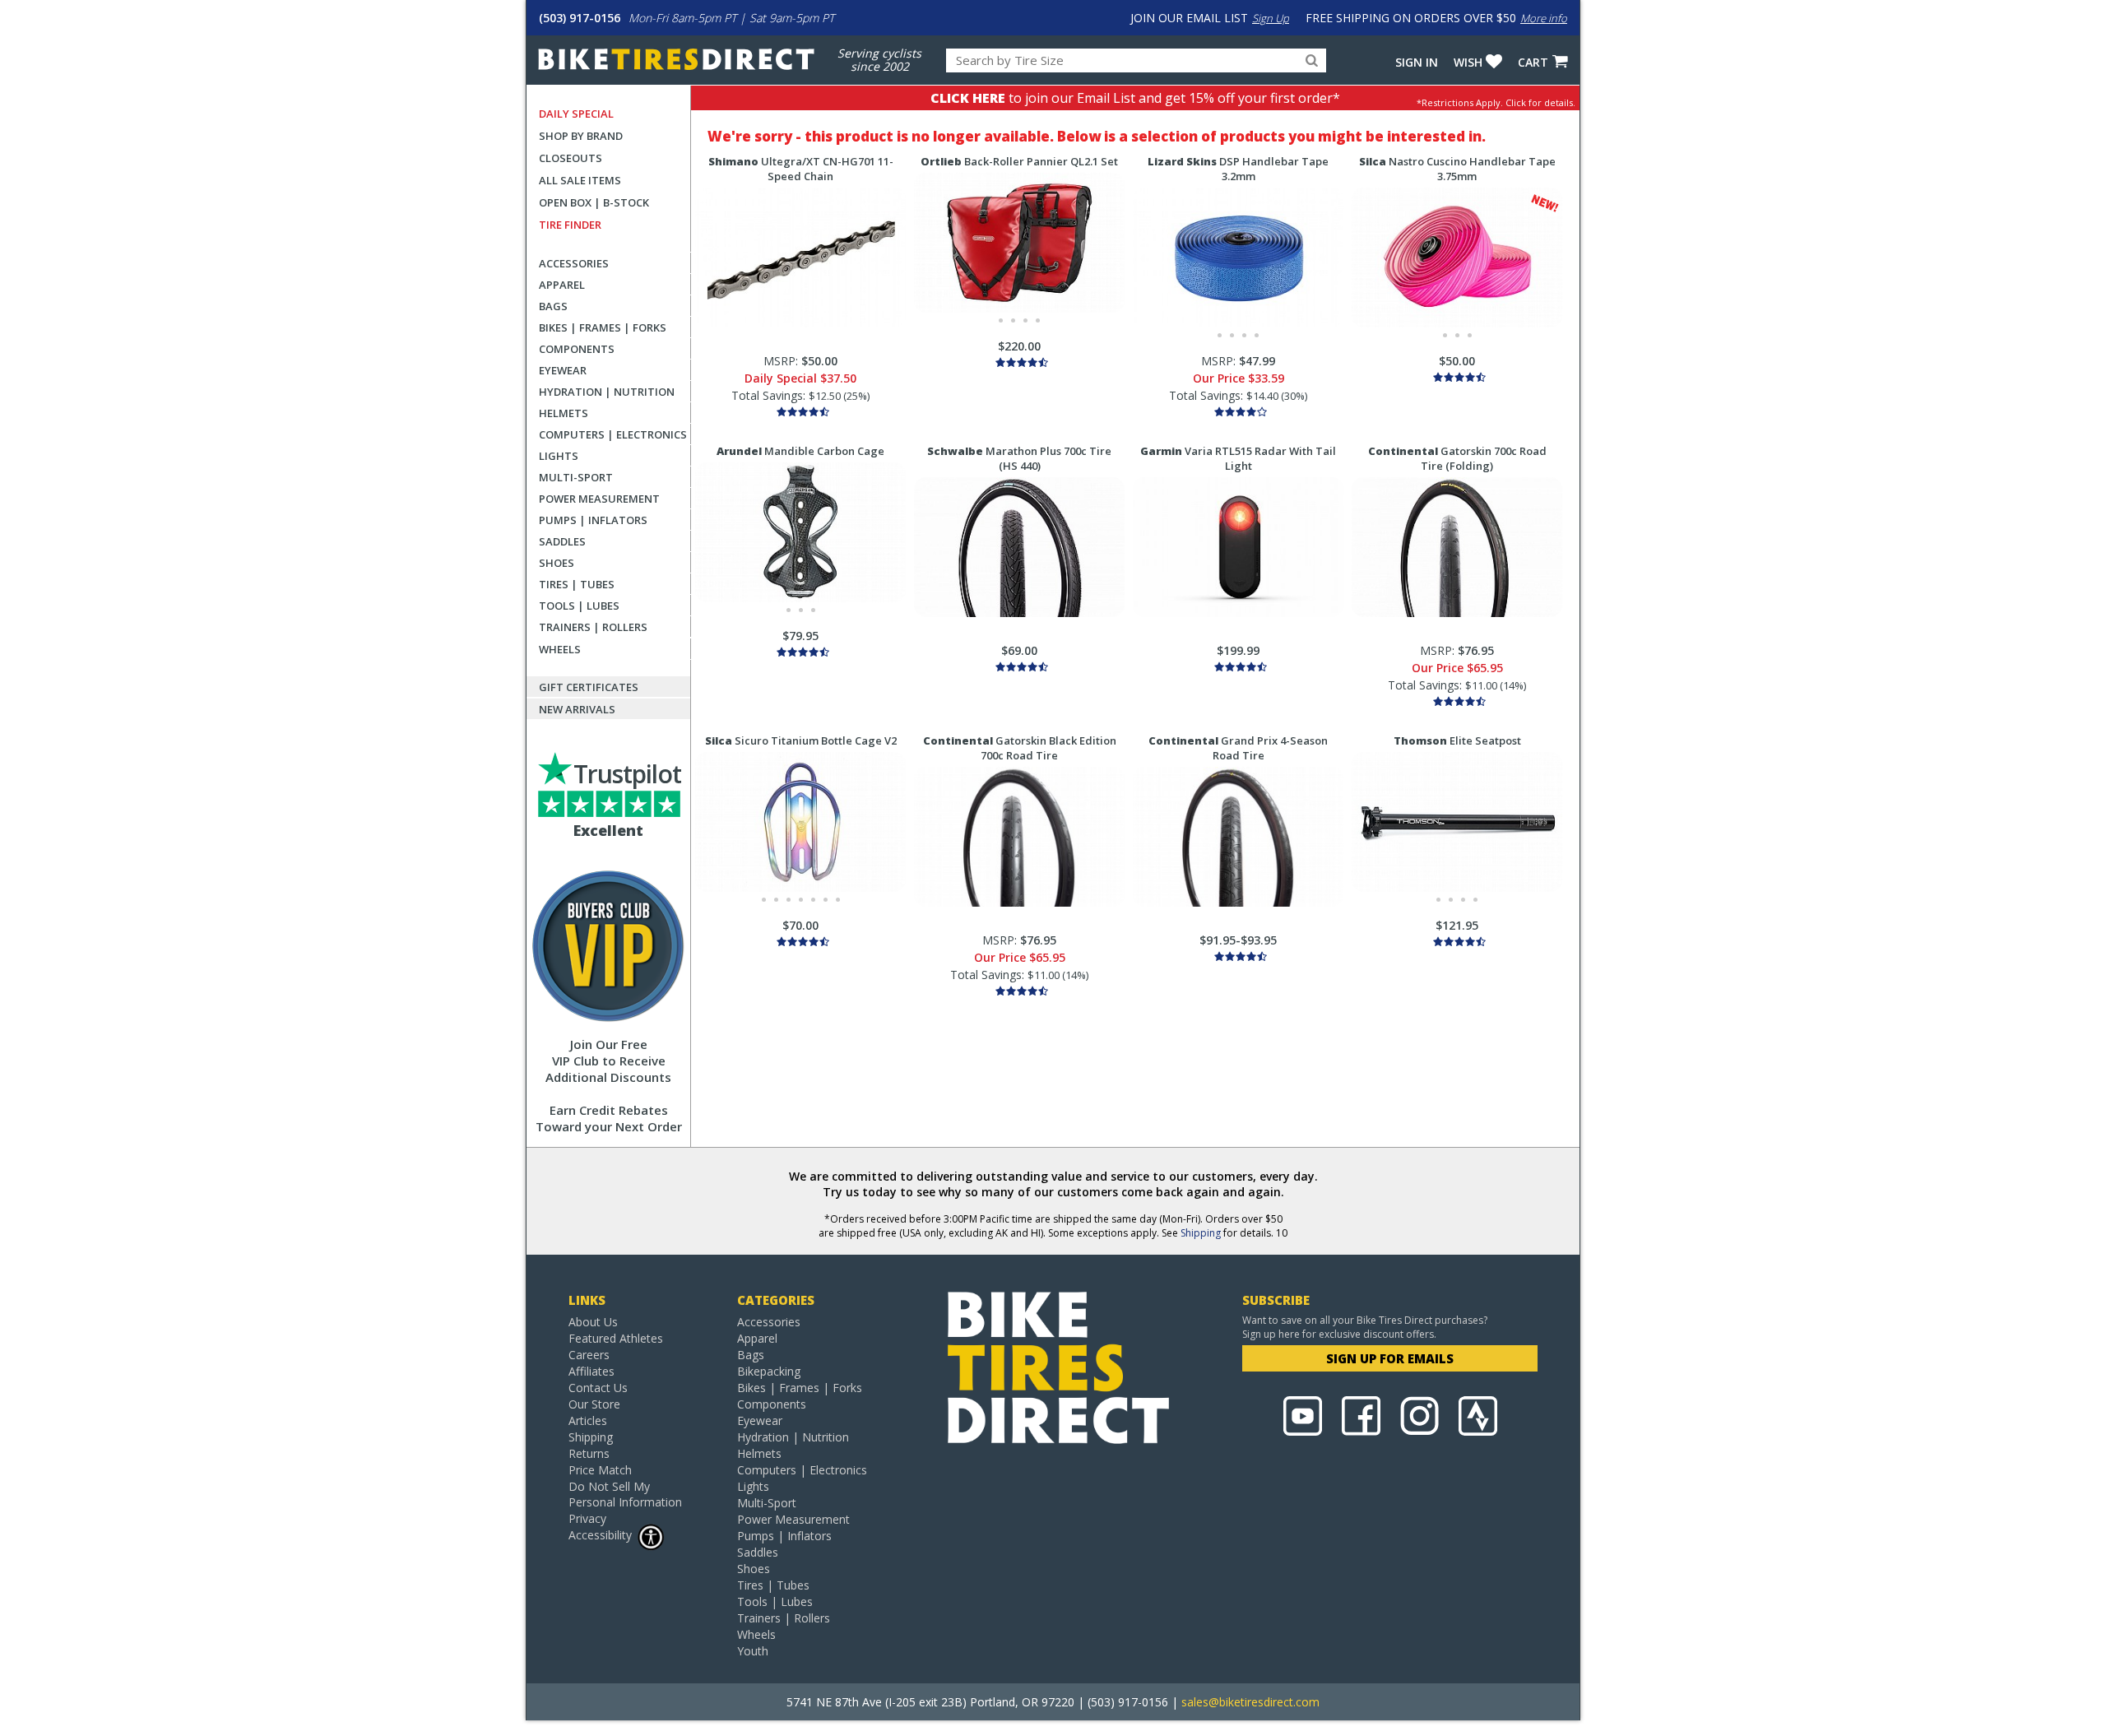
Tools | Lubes (579, 606)
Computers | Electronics (613, 434)
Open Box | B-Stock (594, 202)
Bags (553, 306)
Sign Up (1271, 18)
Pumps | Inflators (593, 520)
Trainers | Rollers (593, 627)
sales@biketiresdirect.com (1250, 1702)
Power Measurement (599, 499)
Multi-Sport (576, 477)
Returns (589, 1453)
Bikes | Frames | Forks (603, 327)
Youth (753, 1651)
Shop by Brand (581, 136)
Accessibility (600, 1535)
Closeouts (571, 158)
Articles (588, 1420)
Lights (559, 456)
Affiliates (591, 1371)
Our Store (594, 1404)
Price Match (600, 1470)
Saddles (562, 541)
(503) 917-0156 (580, 18)
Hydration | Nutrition (607, 392)
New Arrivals (577, 709)
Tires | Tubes (577, 584)
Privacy (587, 1518)
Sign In (1417, 62)
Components (577, 349)
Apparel (562, 285)
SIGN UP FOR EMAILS (1390, 1358)
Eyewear (563, 370)
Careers (589, 1355)
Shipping (1201, 1233)
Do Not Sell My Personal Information (625, 1494)
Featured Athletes (616, 1338)
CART (1533, 62)
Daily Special (576, 114)
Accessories (574, 263)
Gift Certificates (589, 687)
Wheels (560, 649)
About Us (593, 1322)
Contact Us (598, 1388)
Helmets (564, 413)
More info (1544, 18)
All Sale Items (580, 180)
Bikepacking (769, 1371)
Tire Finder (570, 225)
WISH (1468, 62)
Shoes (557, 563)
